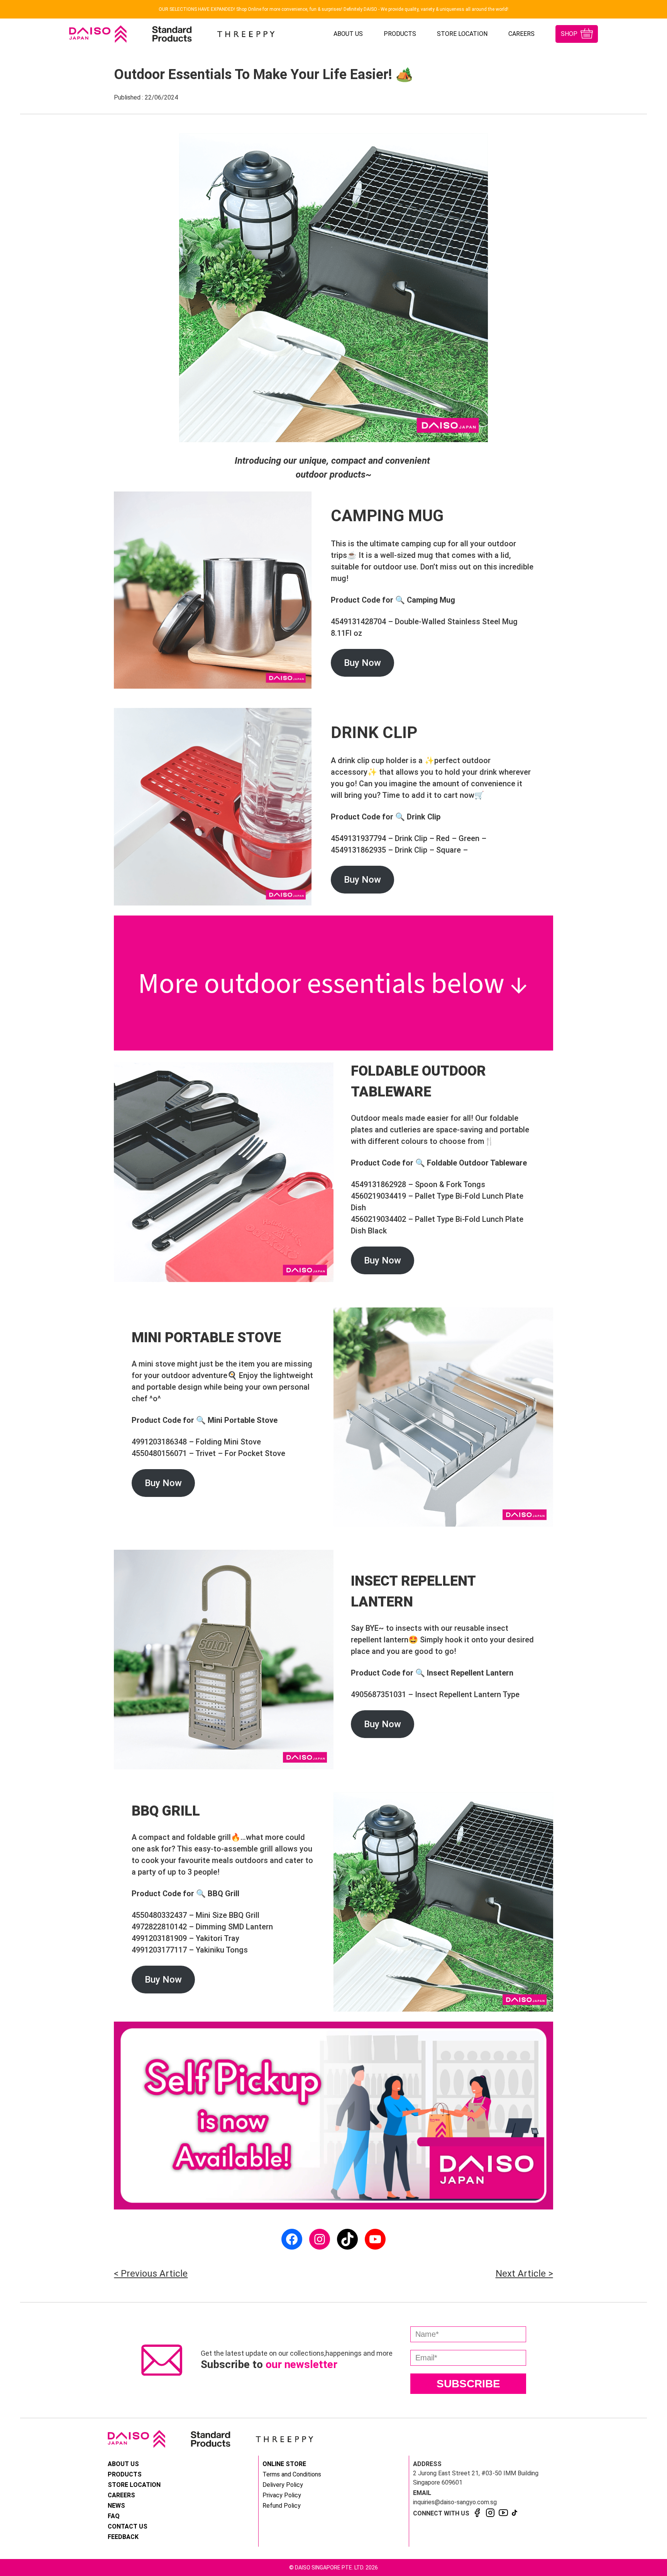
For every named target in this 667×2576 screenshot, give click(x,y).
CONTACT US (128, 2526)
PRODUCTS (400, 34)
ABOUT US (348, 34)
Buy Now (362, 663)
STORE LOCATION (462, 34)
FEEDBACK (123, 2537)
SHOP (569, 34)
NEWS (116, 2506)
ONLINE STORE (284, 2464)
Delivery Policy (283, 2485)
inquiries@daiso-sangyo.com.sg (455, 2502)
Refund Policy (282, 2506)
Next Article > (524, 2274)
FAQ (114, 2516)
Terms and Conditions (292, 2474)
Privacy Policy (282, 2495)
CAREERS (521, 34)
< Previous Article (151, 2274)
